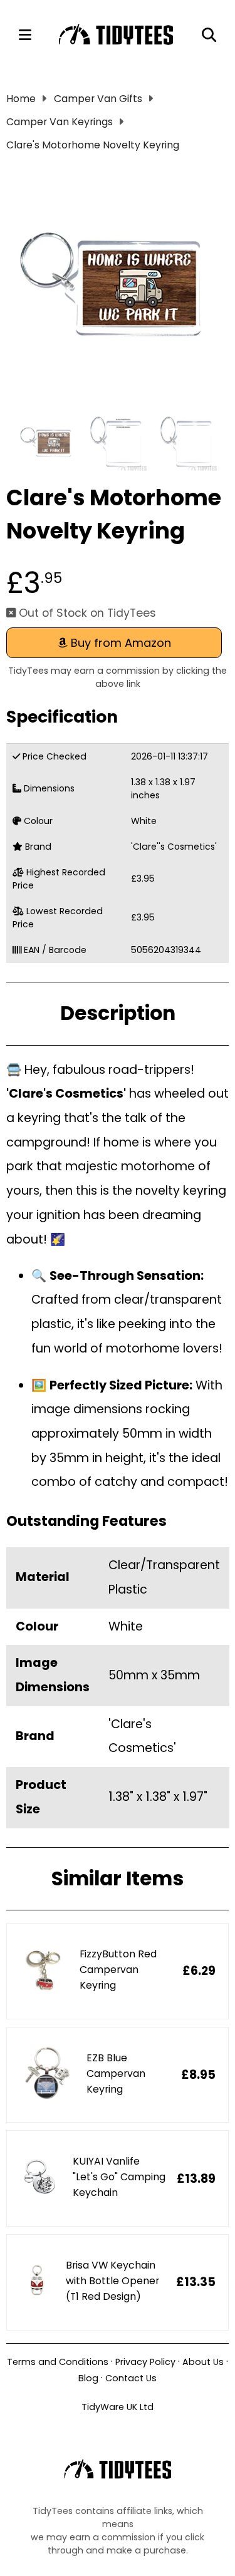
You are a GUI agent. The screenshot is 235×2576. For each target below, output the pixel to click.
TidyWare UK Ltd (118, 2407)
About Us (203, 2362)
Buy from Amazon (119, 643)
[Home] (117, 35)
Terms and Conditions (58, 2362)
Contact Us (131, 2378)
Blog (88, 2378)
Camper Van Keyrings (60, 122)
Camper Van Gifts (98, 99)
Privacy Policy (145, 2362)
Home (21, 99)
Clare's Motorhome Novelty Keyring (93, 145)
